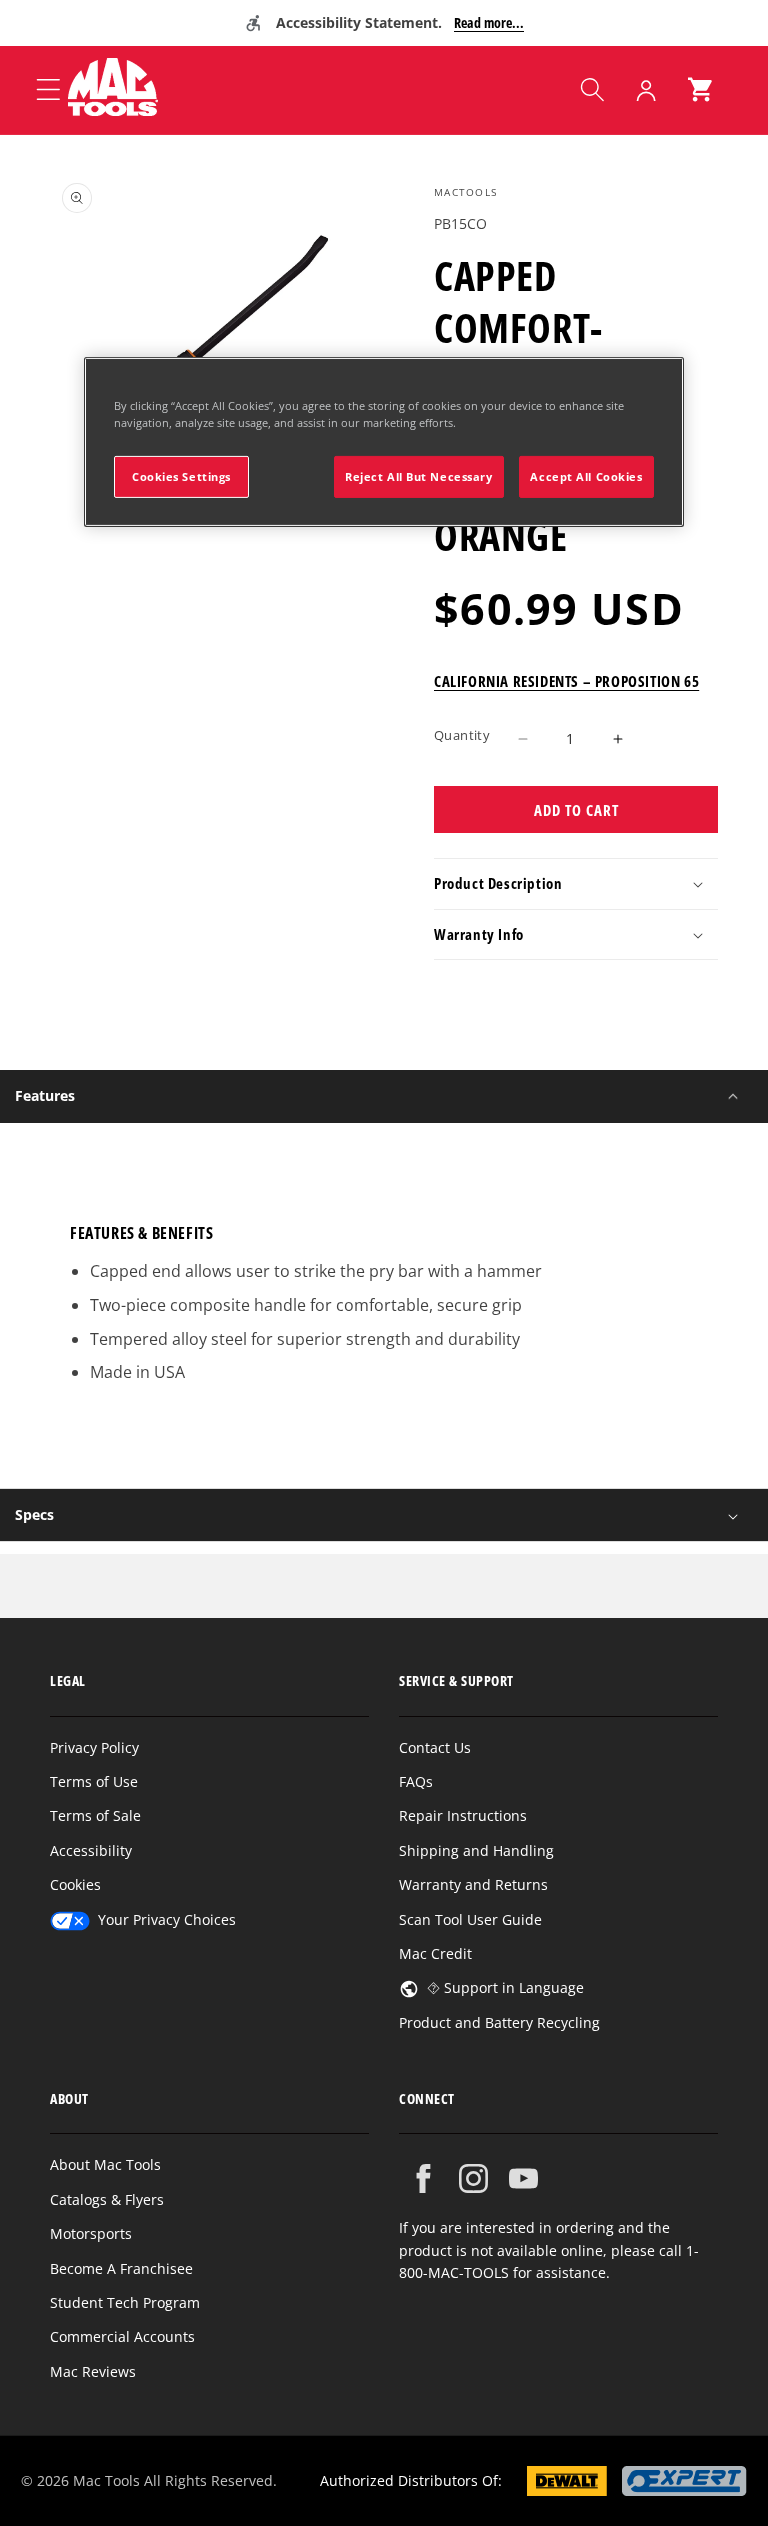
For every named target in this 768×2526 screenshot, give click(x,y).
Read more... (489, 22)
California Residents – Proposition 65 (566, 681)
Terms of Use (94, 1781)
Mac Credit (435, 1953)
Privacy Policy (94, 1747)
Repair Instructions (463, 1815)
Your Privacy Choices (167, 1919)
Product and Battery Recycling (499, 2022)
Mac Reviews (93, 2371)
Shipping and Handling (476, 1850)
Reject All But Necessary (419, 476)
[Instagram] (473, 2178)
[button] (592, 90)
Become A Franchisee (121, 2268)
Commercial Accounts (122, 2336)
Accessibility (91, 1850)
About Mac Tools (105, 2164)
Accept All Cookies (586, 476)
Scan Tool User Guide (470, 1919)
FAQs (416, 1781)
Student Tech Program (125, 2302)
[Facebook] (423, 2178)
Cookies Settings (181, 476)
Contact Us (435, 1747)
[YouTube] (523, 2178)
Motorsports (91, 2233)
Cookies (75, 1884)
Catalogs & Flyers (107, 2199)
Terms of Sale (95, 1815)
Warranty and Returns (473, 1884)
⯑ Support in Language (505, 1987)
